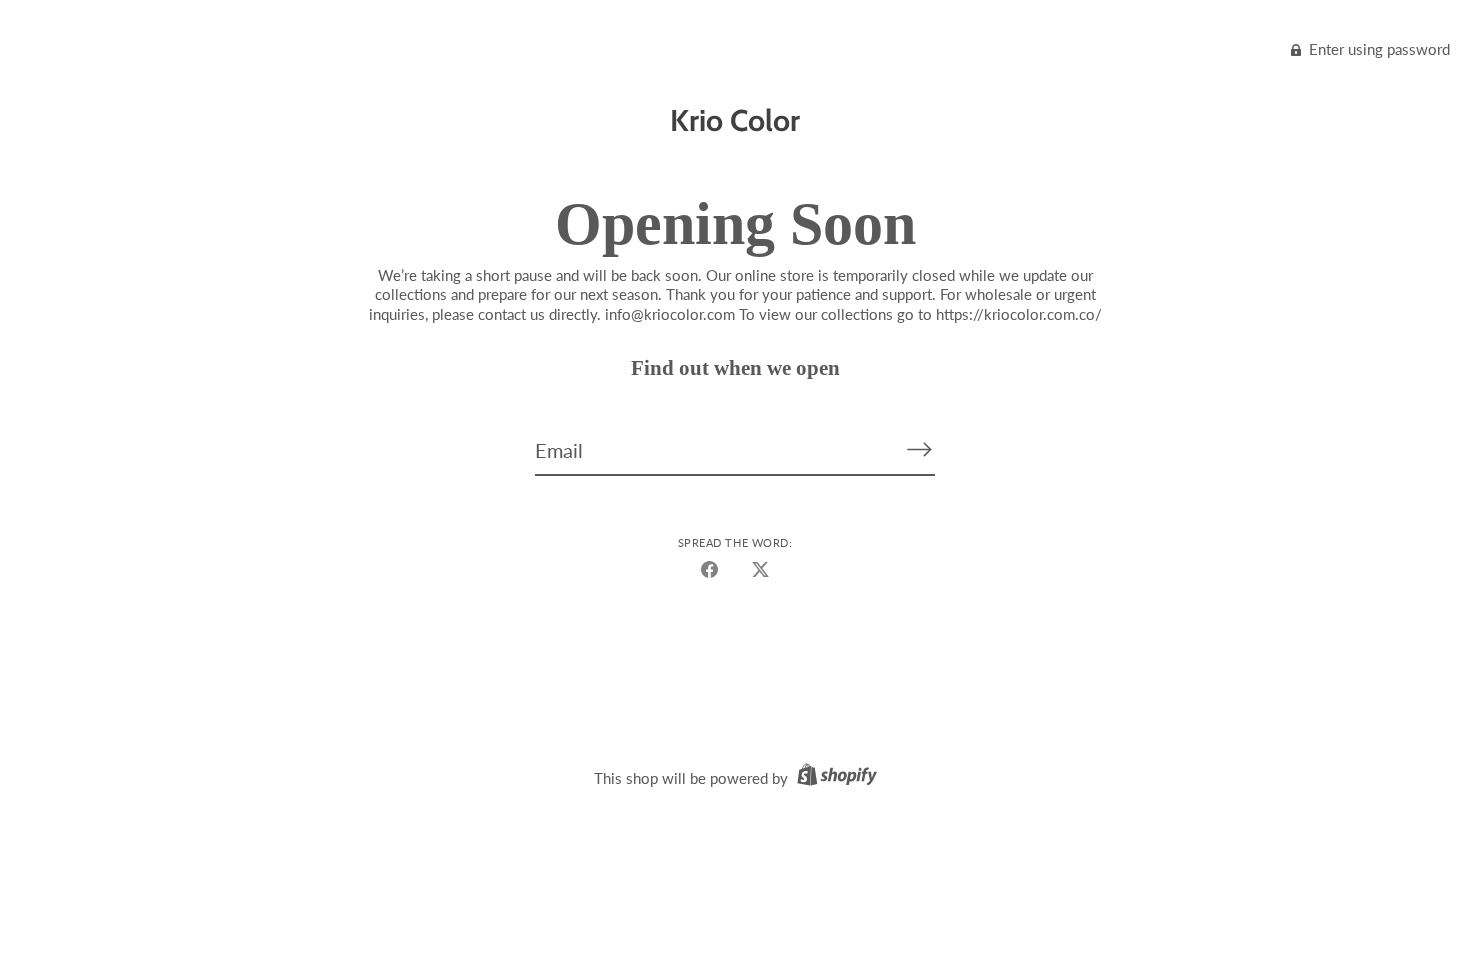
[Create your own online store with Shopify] (834, 778)
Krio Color (735, 120)
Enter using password (1377, 49)
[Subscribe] (919, 449)
